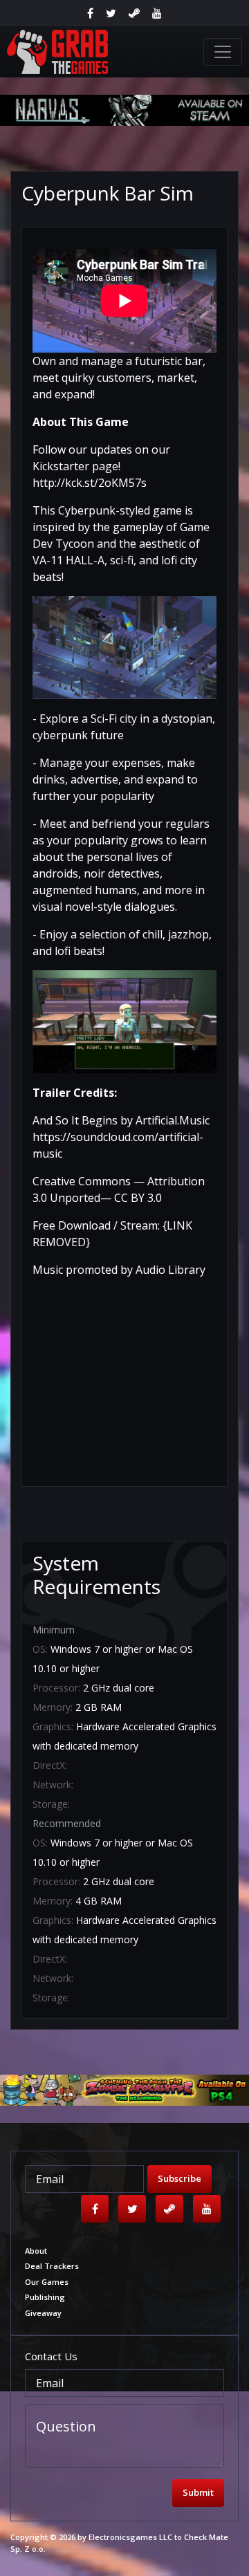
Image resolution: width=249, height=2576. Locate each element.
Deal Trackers (52, 2266)
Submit (198, 2492)
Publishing (45, 2297)
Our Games (47, 2282)
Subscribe (179, 2178)
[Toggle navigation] (223, 52)
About (36, 2251)
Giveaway (43, 2313)
